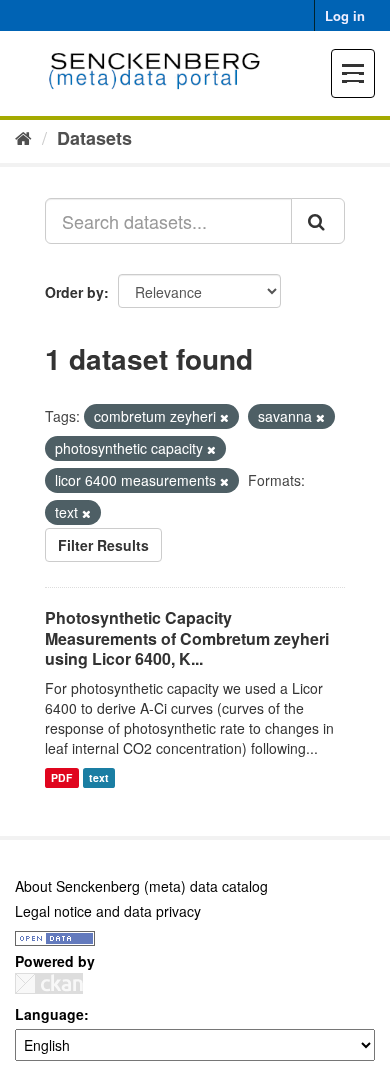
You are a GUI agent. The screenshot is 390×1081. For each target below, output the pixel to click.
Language (49, 1014)
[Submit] (318, 221)
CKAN (49, 983)
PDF (61, 777)
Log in (345, 15)
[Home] (23, 137)
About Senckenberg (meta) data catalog (141, 886)
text (99, 777)
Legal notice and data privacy (108, 911)
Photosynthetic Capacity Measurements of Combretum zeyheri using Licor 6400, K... (187, 638)
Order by (74, 292)
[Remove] (224, 417)
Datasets (94, 138)
